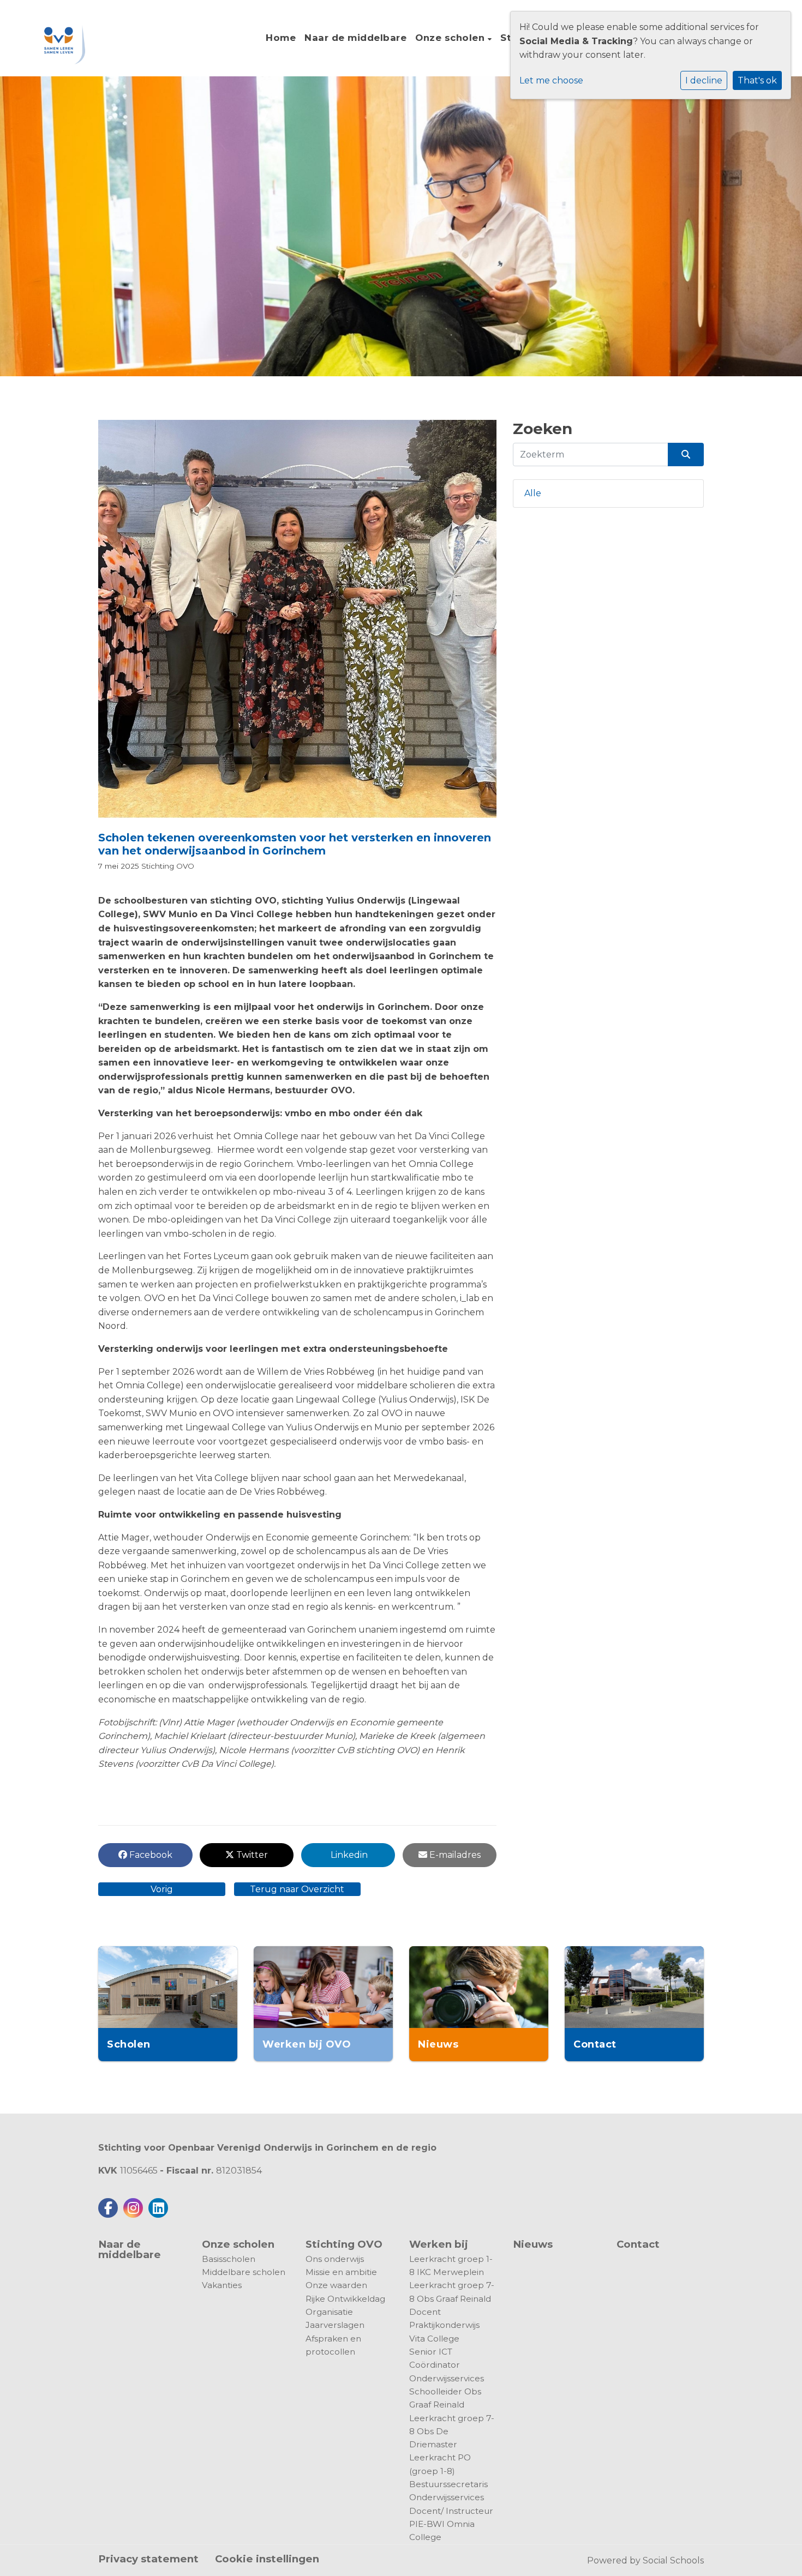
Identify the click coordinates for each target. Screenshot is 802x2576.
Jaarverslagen (335, 2325)
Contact (638, 2245)
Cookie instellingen (267, 2559)
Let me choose (551, 80)
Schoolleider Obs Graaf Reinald (445, 2398)
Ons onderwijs (335, 2259)
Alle (533, 493)
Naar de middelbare (355, 38)
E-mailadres (454, 1855)
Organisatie (329, 2312)
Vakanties (222, 2285)
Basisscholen (229, 2259)
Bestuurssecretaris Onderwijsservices (448, 2491)
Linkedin (348, 1855)
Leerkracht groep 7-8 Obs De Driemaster (452, 2431)
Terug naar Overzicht (297, 1889)
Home (281, 38)
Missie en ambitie (341, 2272)
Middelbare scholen (244, 2272)
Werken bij (439, 2244)
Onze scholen (451, 38)
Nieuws (533, 2244)
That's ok (757, 80)
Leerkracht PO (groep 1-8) (440, 2464)
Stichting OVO (168, 866)
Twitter (251, 1855)
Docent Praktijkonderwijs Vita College (444, 2325)
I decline (704, 80)
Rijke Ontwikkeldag (345, 2299)
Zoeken (543, 429)
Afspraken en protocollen (333, 2345)
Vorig (162, 1889)
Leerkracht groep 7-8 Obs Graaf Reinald (452, 2292)
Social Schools (673, 2560)
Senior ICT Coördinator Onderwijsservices (447, 2365)
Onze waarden (336, 2285)
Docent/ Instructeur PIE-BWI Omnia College (451, 2524)
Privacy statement (148, 2559)
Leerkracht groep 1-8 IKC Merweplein (451, 2265)
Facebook (150, 1855)
